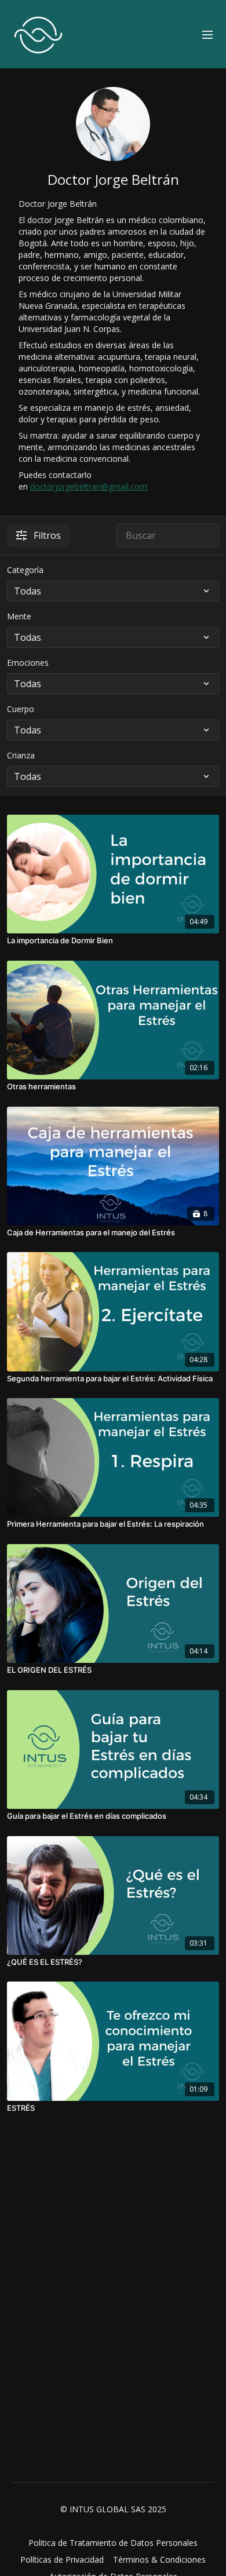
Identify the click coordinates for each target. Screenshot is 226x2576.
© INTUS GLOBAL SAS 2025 (113, 2509)
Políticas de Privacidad (62, 2559)
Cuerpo (21, 709)
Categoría (25, 570)
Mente (19, 616)
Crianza (21, 755)
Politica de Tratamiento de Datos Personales (113, 2543)
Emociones (28, 663)
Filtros (47, 535)
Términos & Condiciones (159, 2559)
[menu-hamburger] (207, 34)
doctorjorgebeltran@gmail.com (89, 486)
